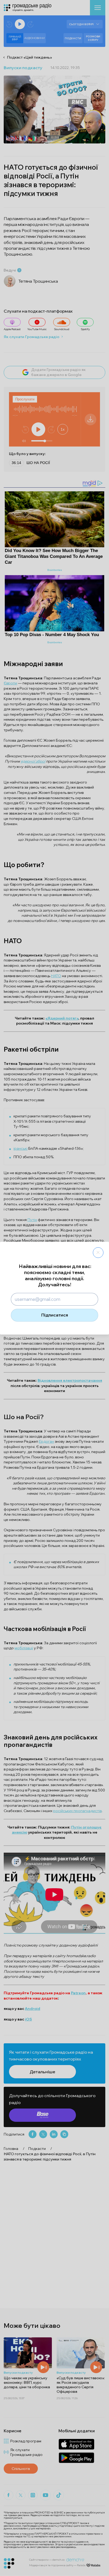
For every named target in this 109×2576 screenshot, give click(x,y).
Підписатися (55, 1315)
